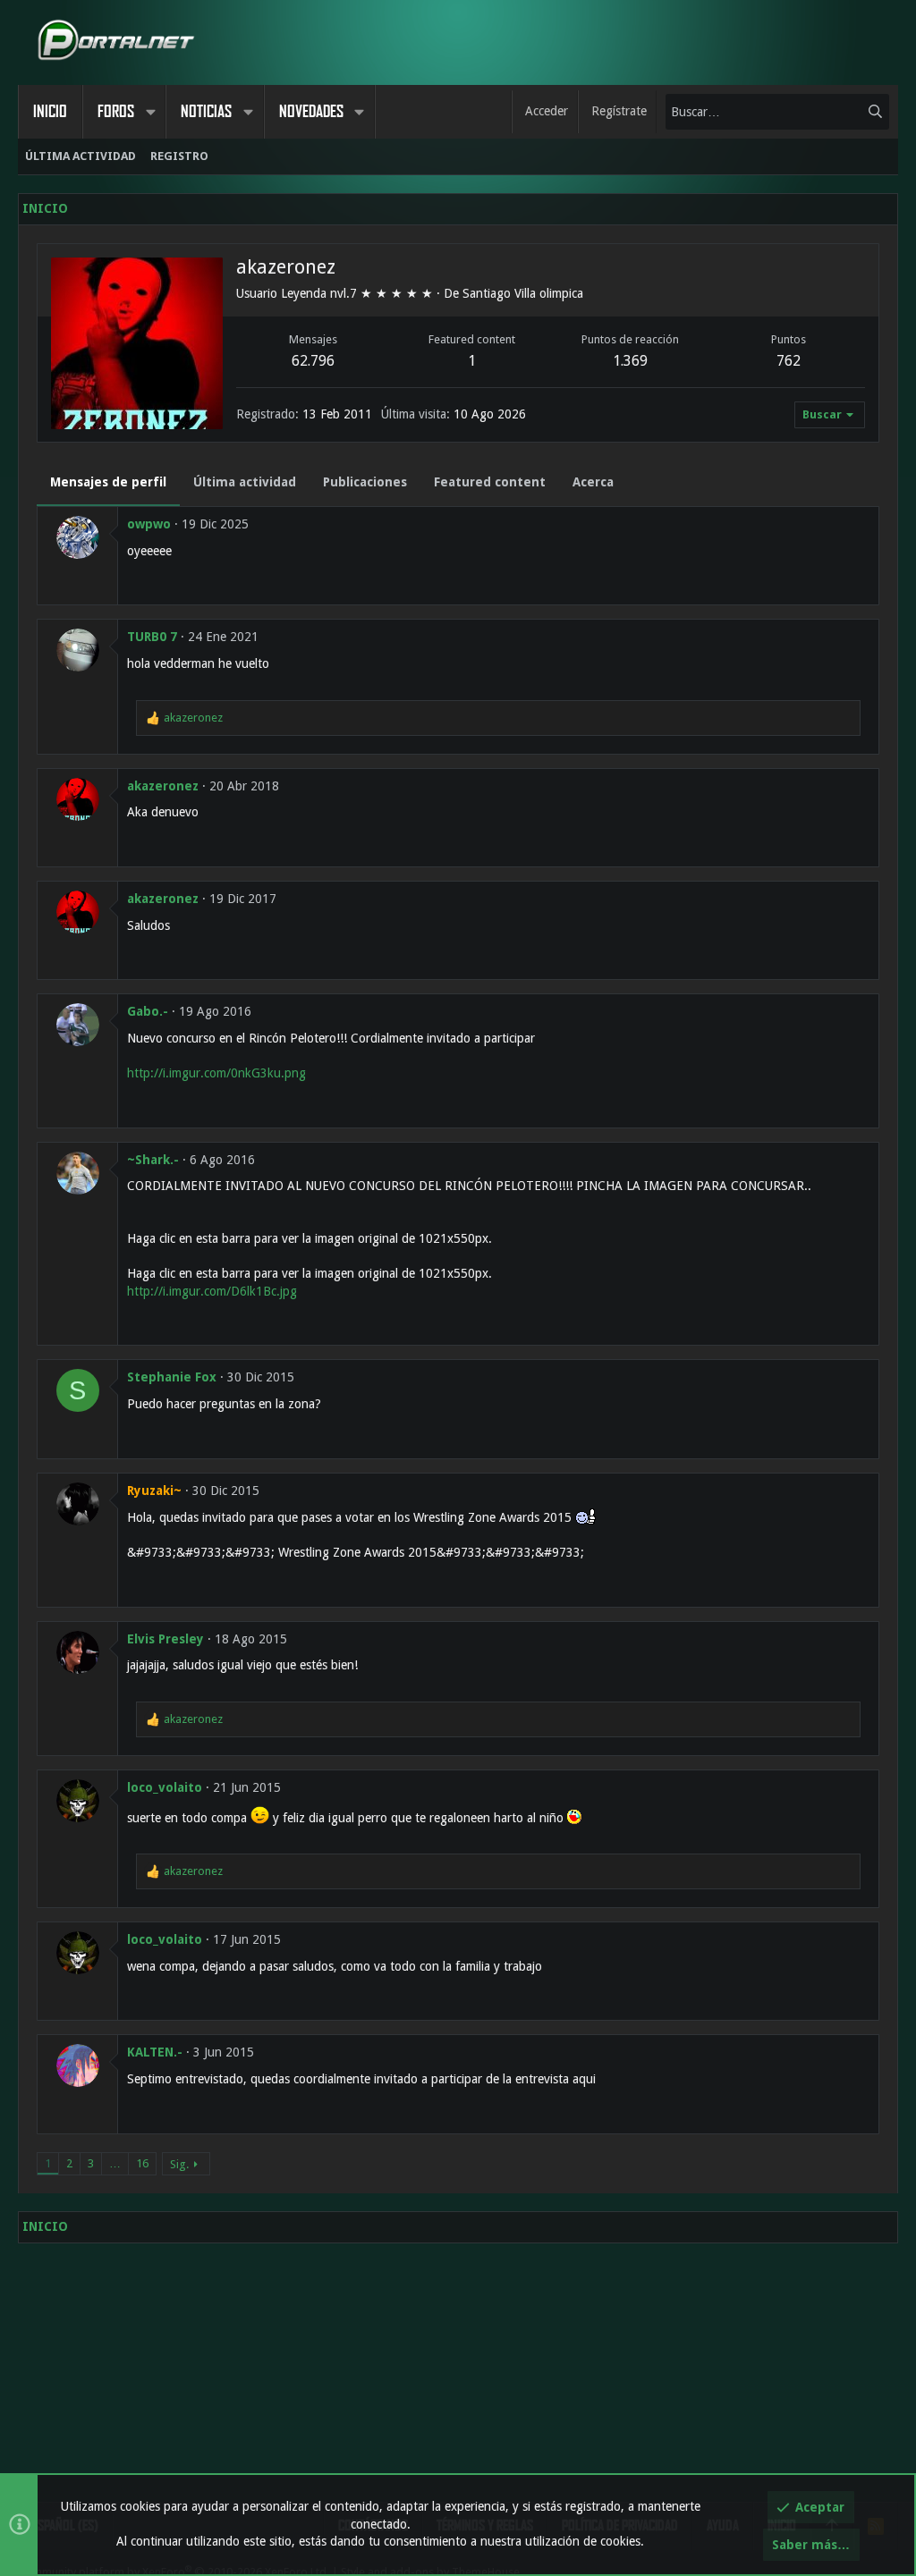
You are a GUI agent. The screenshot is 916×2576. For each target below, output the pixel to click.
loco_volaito (165, 1787)
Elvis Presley (165, 1639)
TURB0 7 (152, 637)
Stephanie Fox (172, 1377)
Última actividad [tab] (245, 482)
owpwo (149, 524)
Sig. (179, 2164)
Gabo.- (148, 1011)
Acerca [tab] (593, 482)
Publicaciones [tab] (365, 482)
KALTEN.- (155, 2052)
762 (789, 361)
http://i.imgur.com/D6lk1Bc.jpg (212, 1291)
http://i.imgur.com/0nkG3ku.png (216, 1073)
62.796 (313, 361)
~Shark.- (153, 1160)
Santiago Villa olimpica (523, 293)
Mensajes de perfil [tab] (108, 482)
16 (142, 2163)
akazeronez (163, 786)
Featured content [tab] (490, 482)
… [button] (115, 2163)
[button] (150, 112)
